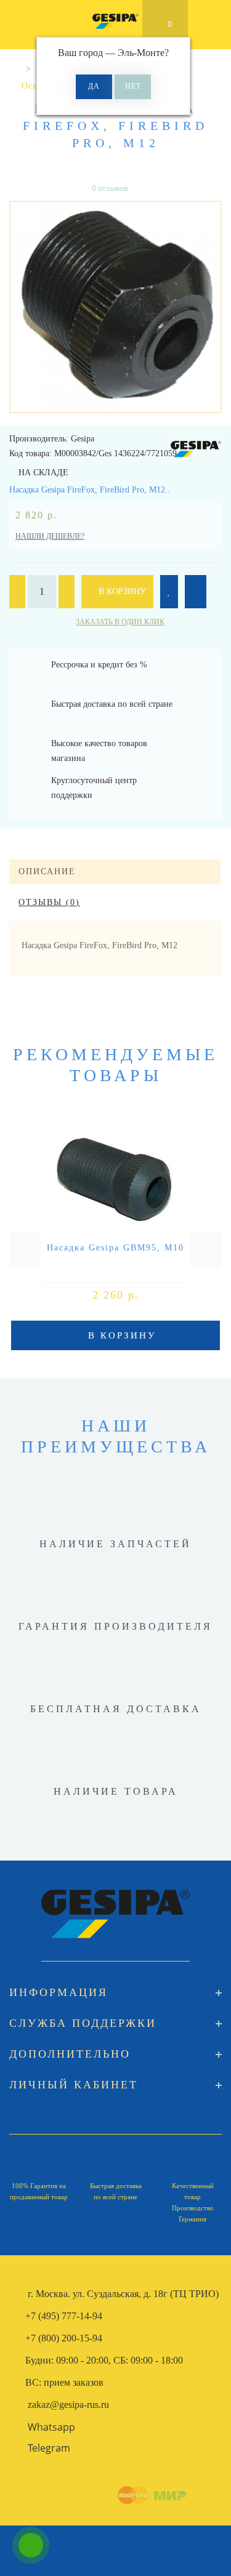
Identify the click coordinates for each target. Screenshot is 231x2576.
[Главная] (14, 69)
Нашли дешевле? (50, 536)
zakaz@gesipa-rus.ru (68, 2405)
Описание (47, 871)
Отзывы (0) (49, 902)
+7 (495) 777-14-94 (64, 2316)
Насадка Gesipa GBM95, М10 (115, 1248)
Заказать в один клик (120, 622)
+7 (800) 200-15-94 (64, 2338)
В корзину (121, 591)
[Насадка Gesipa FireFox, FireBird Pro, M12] (115, 307)
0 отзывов (110, 188)
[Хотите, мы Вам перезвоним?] (31, 2545)
